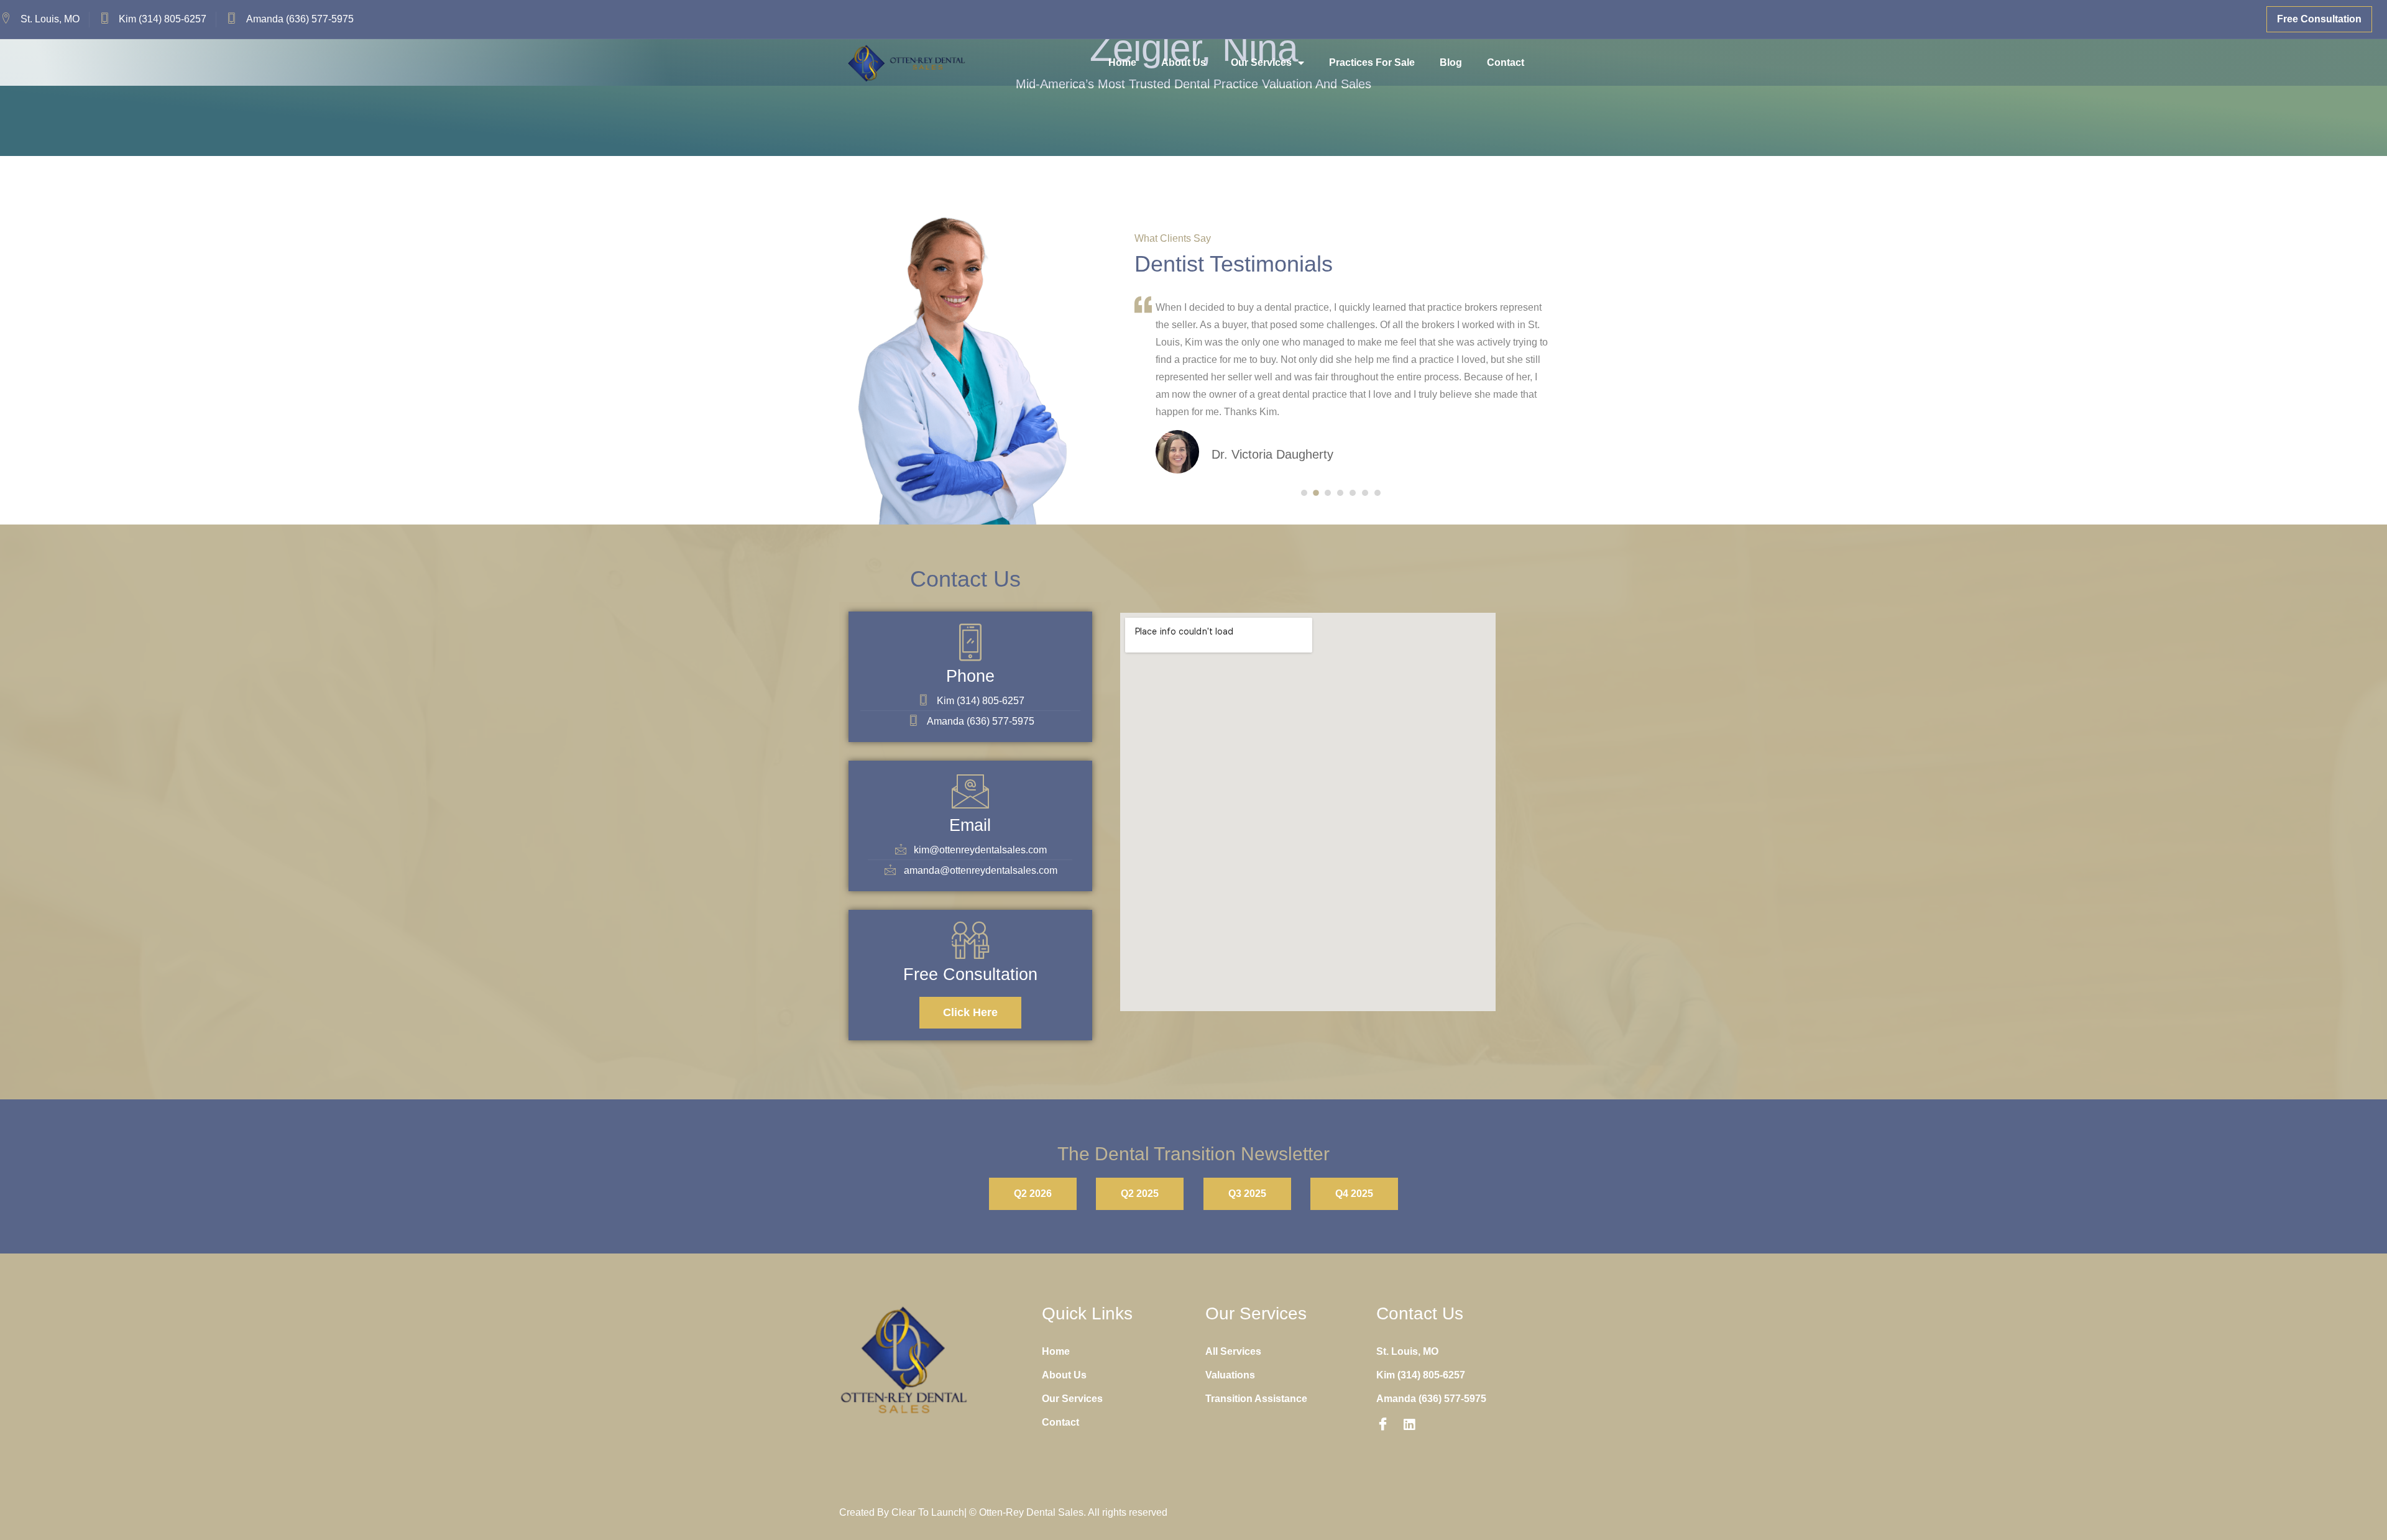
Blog (1451, 62)
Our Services (1261, 62)
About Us (1184, 62)
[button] (1304, 493)
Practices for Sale (1372, 62)
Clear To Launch (928, 1512)
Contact (1506, 62)
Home (1122, 62)
